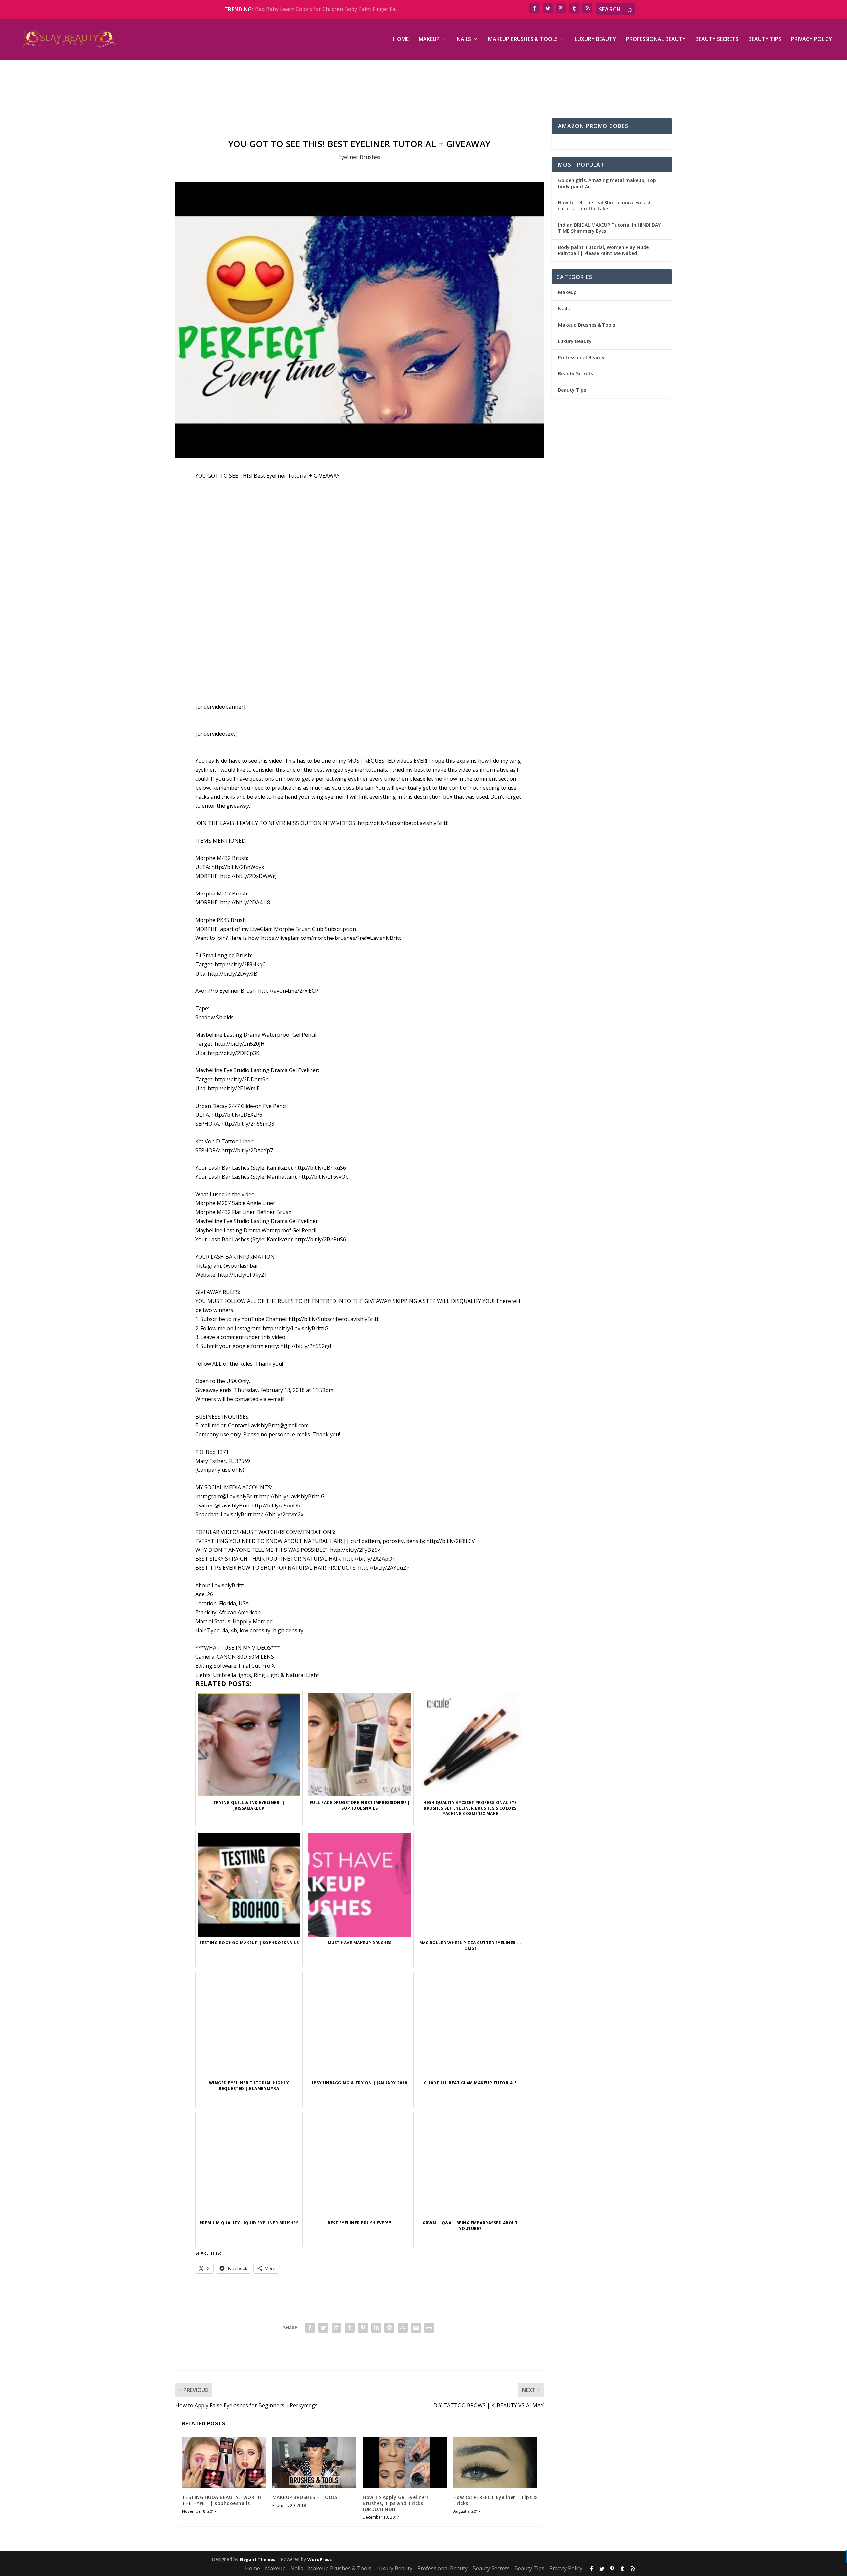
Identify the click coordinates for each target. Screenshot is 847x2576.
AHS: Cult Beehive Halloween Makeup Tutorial (312, 9)
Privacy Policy (812, 40)
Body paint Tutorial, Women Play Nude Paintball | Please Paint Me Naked (603, 250)
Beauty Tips (765, 40)
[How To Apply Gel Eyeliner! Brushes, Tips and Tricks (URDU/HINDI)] (404, 2462)
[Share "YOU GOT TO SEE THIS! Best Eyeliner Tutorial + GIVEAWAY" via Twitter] (323, 2328)
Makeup (429, 40)
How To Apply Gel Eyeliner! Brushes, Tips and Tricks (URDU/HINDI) (395, 2503)
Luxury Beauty (595, 40)
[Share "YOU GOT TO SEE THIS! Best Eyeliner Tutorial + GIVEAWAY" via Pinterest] (363, 2328)
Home (401, 40)
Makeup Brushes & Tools (523, 40)
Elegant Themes (257, 2559)
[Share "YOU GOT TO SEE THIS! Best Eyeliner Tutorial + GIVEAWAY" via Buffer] (389, 2328)
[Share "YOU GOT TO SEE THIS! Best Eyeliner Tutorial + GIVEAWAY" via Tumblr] (350, 2328)
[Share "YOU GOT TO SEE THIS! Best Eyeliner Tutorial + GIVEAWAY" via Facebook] (310, 2328)
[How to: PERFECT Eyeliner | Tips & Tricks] (495, 2462)
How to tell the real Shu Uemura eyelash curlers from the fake (605, 206)
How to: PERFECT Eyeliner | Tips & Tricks (495, 2500)
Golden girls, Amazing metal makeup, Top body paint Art (607, 183)
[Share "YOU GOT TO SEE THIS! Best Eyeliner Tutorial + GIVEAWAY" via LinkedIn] (376, 2328)
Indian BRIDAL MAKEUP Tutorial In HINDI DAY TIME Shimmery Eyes (609, 228)
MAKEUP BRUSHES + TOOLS (305, 2497)
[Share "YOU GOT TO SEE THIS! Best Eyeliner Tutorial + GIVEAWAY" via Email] (416, 2328)
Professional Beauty (656, 40)
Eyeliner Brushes (359, 157)
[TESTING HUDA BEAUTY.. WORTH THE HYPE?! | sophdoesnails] (224, 2462)
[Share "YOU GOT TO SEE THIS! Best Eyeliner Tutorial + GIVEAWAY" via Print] (429, 2328)
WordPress (319, 2559)
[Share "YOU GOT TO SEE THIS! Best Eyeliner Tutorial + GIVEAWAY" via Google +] (336, 2328)
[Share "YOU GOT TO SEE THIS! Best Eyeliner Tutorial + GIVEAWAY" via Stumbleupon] (403, 2328)
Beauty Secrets (717, 40)
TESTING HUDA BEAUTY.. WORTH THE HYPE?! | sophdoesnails (222, 2500)
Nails (464, 40)
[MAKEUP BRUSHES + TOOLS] (314, 2462)
